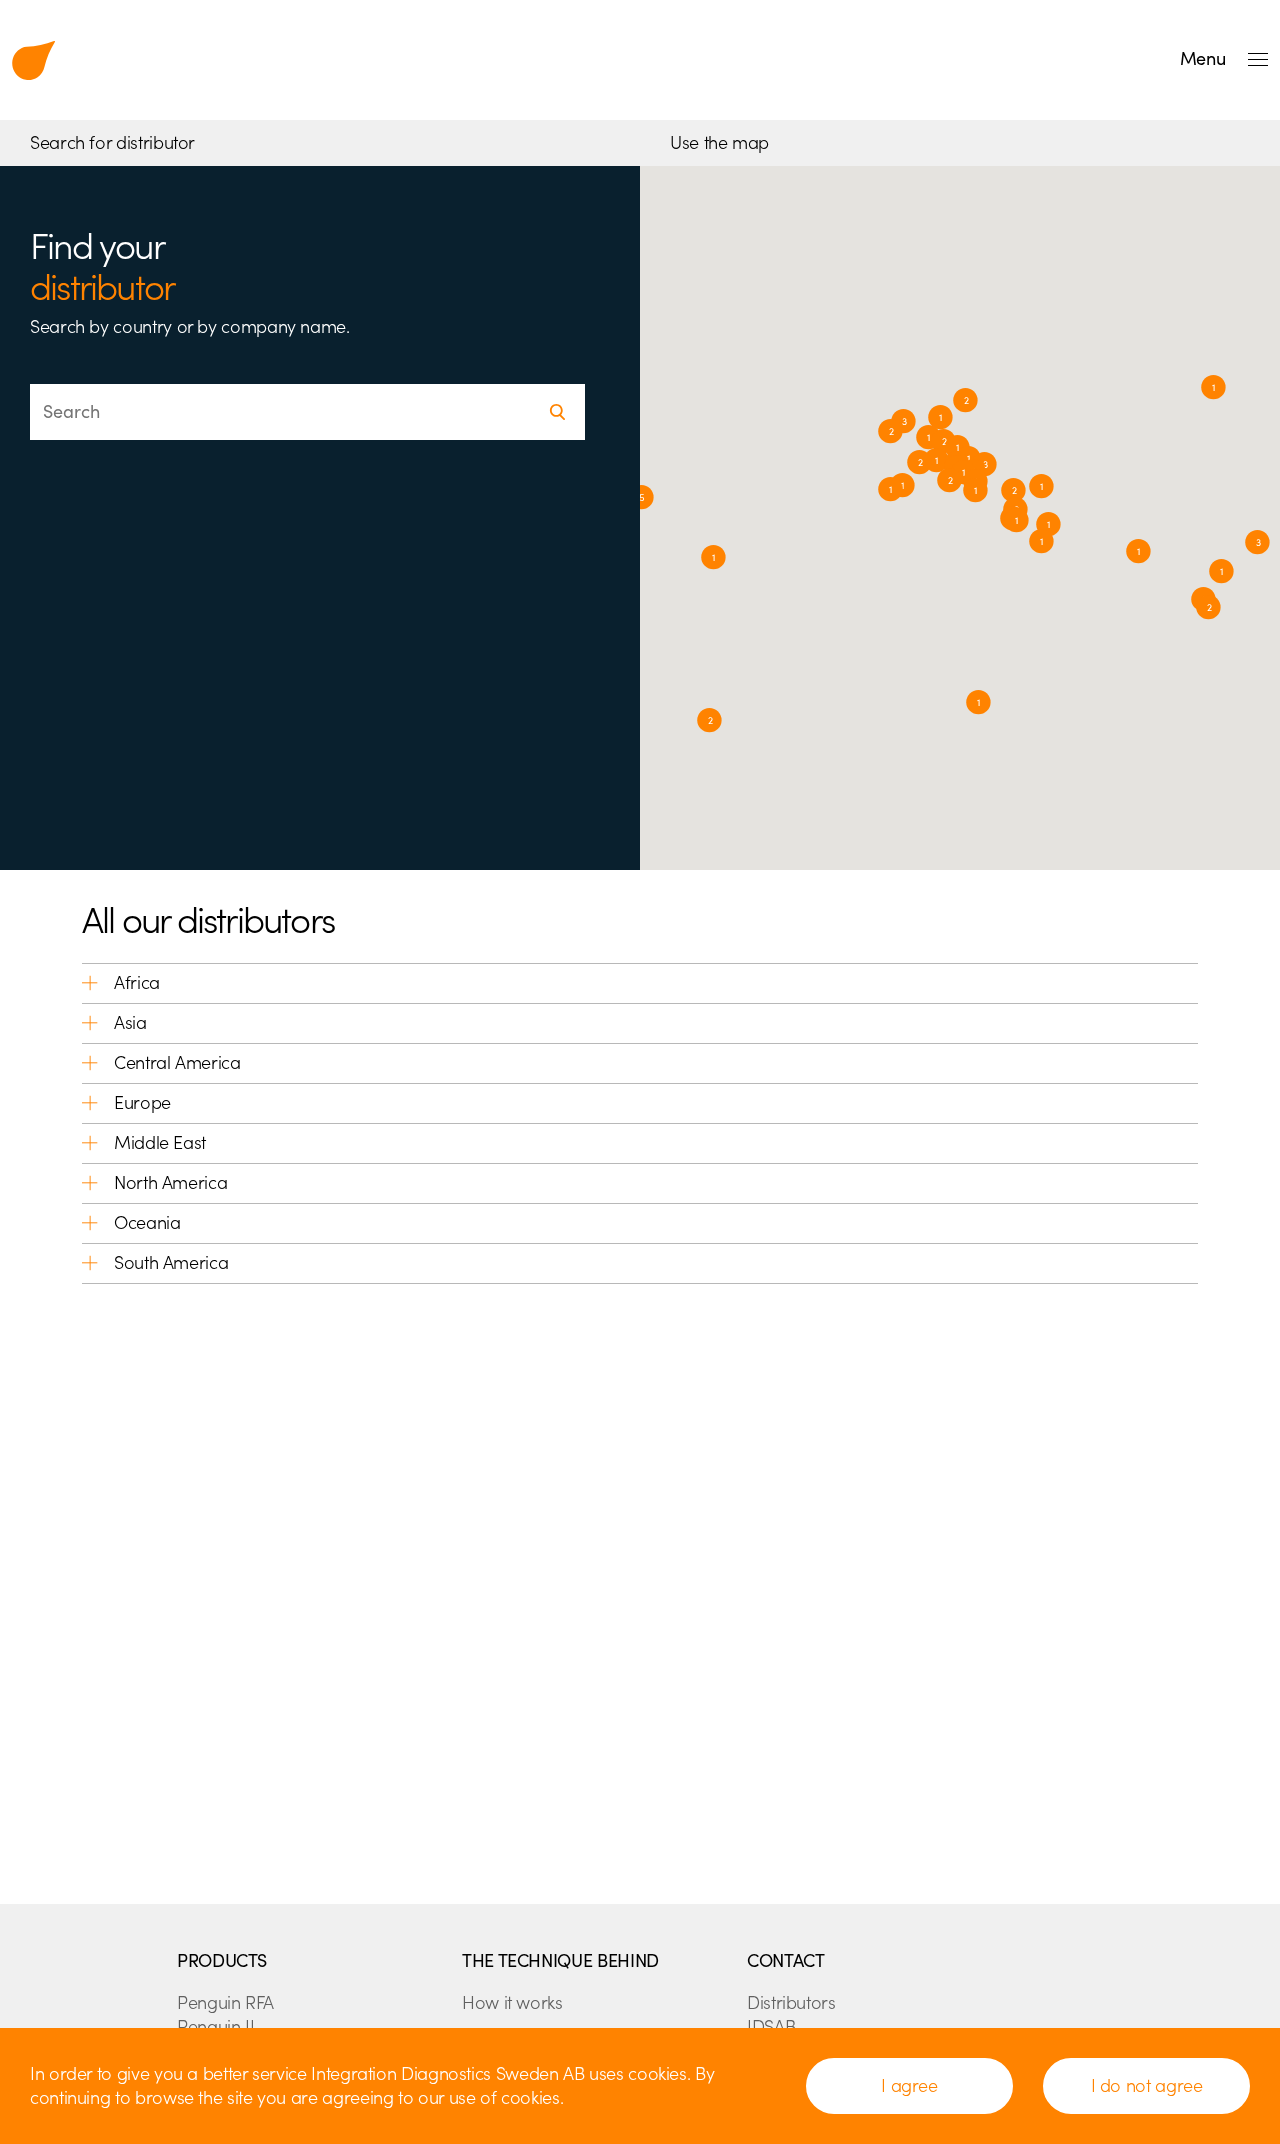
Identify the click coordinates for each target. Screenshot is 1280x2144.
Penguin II (215, 2026)
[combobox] (307, 412)
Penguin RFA (225, 2002)
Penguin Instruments (33, 60)
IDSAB (771, 2026)
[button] (936, 460)
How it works (512, 2002)
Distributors (791, 2002)
